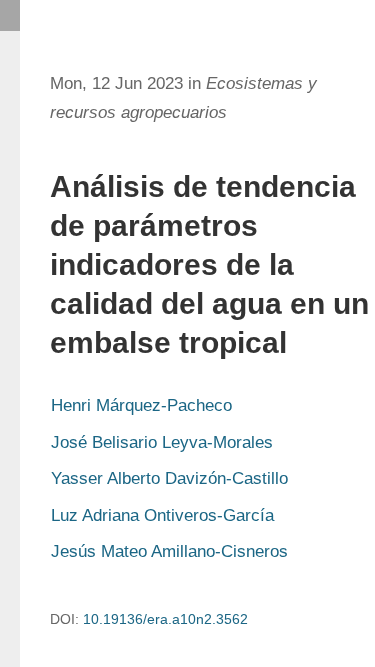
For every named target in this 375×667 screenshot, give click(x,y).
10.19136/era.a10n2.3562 (165, 619)
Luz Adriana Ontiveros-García (162, 515)
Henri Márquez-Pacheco (141, 405)
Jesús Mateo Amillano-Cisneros (169, 551)
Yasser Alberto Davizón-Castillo (169, 478)
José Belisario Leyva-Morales (162, 442)
